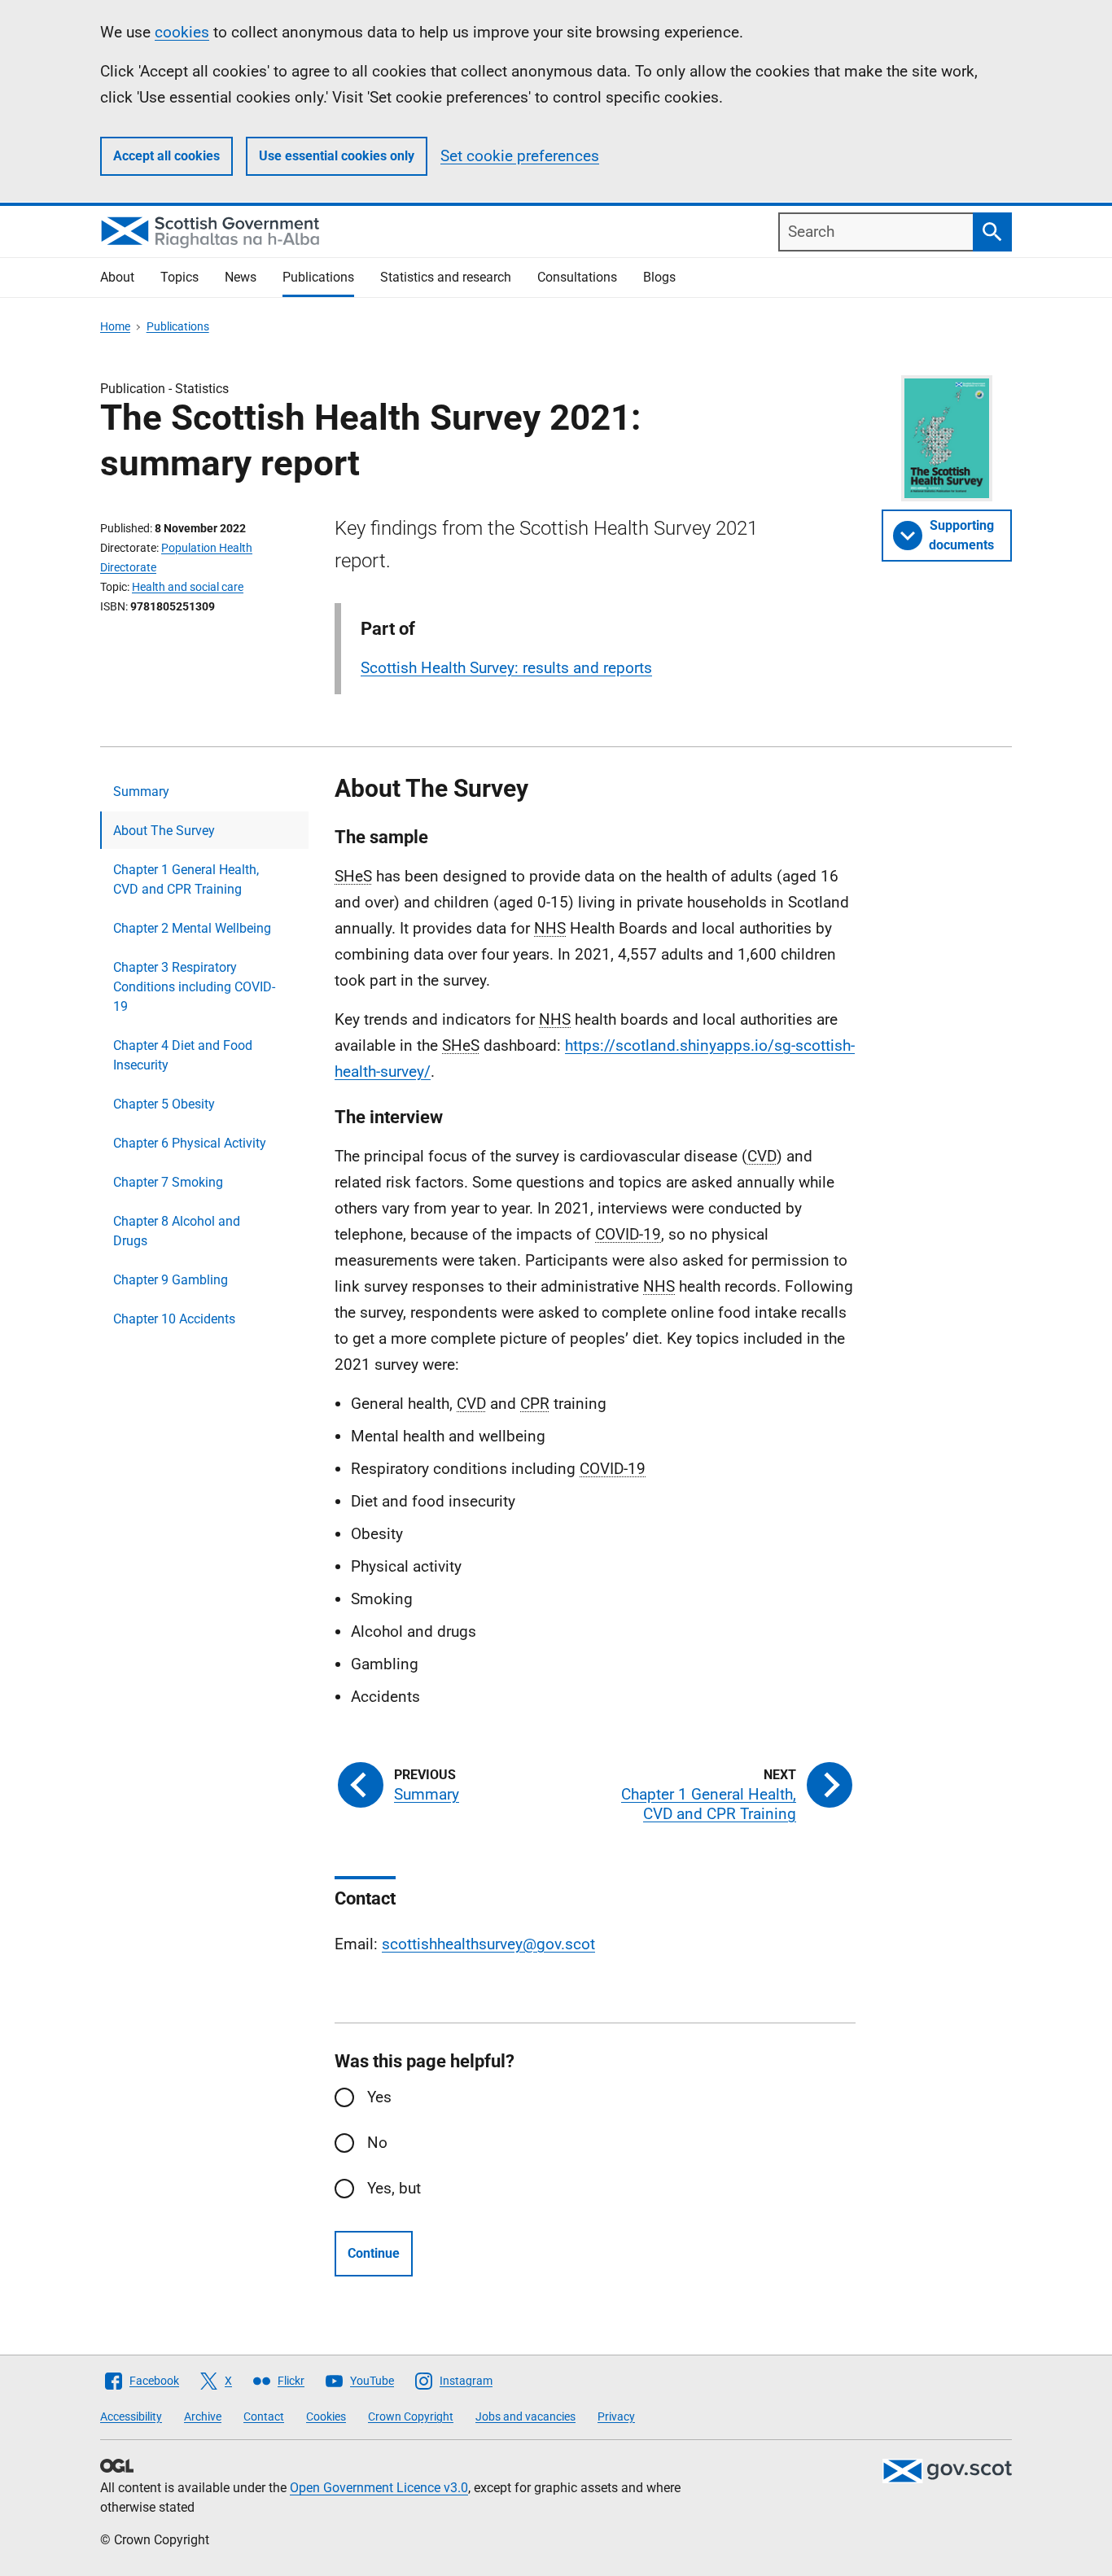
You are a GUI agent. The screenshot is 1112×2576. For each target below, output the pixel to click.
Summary (141, 792)
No (377, 2143)
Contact (264, 2416)
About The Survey (164, 831)
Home (115, 326)
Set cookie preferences (520, 156)
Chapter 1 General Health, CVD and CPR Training (186, 879)
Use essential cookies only (337, 156)
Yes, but (394, 2188)
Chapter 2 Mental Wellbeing (192, 928)
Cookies (326, 2416)
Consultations (577, 277)
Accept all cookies (166, 156)
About (117, 277)
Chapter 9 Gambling (171, 1280)
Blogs (659, 277)
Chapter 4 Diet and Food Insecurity (183, 1055)
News (241, 277)
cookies (182, 32)
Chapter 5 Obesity (164, 1104)
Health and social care (188, 587)
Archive (203, 2416)
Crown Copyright (411, 2416)
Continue (374, 2253)
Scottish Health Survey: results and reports (506, 668)
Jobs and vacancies (525, 2416)
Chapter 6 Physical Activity (190, 1143)
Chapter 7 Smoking (168, 1182)
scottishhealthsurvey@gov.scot (488, 1944)
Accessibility (131, 2416)
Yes (379, 2097)
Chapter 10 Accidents (174, 1319)
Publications (318, 277)
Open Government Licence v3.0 (379, 2488)
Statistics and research (446, 277)
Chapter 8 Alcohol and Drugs (177, 1231)
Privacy (616, 2416)
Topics (179, 277)
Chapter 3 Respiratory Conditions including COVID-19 (194, 987)
